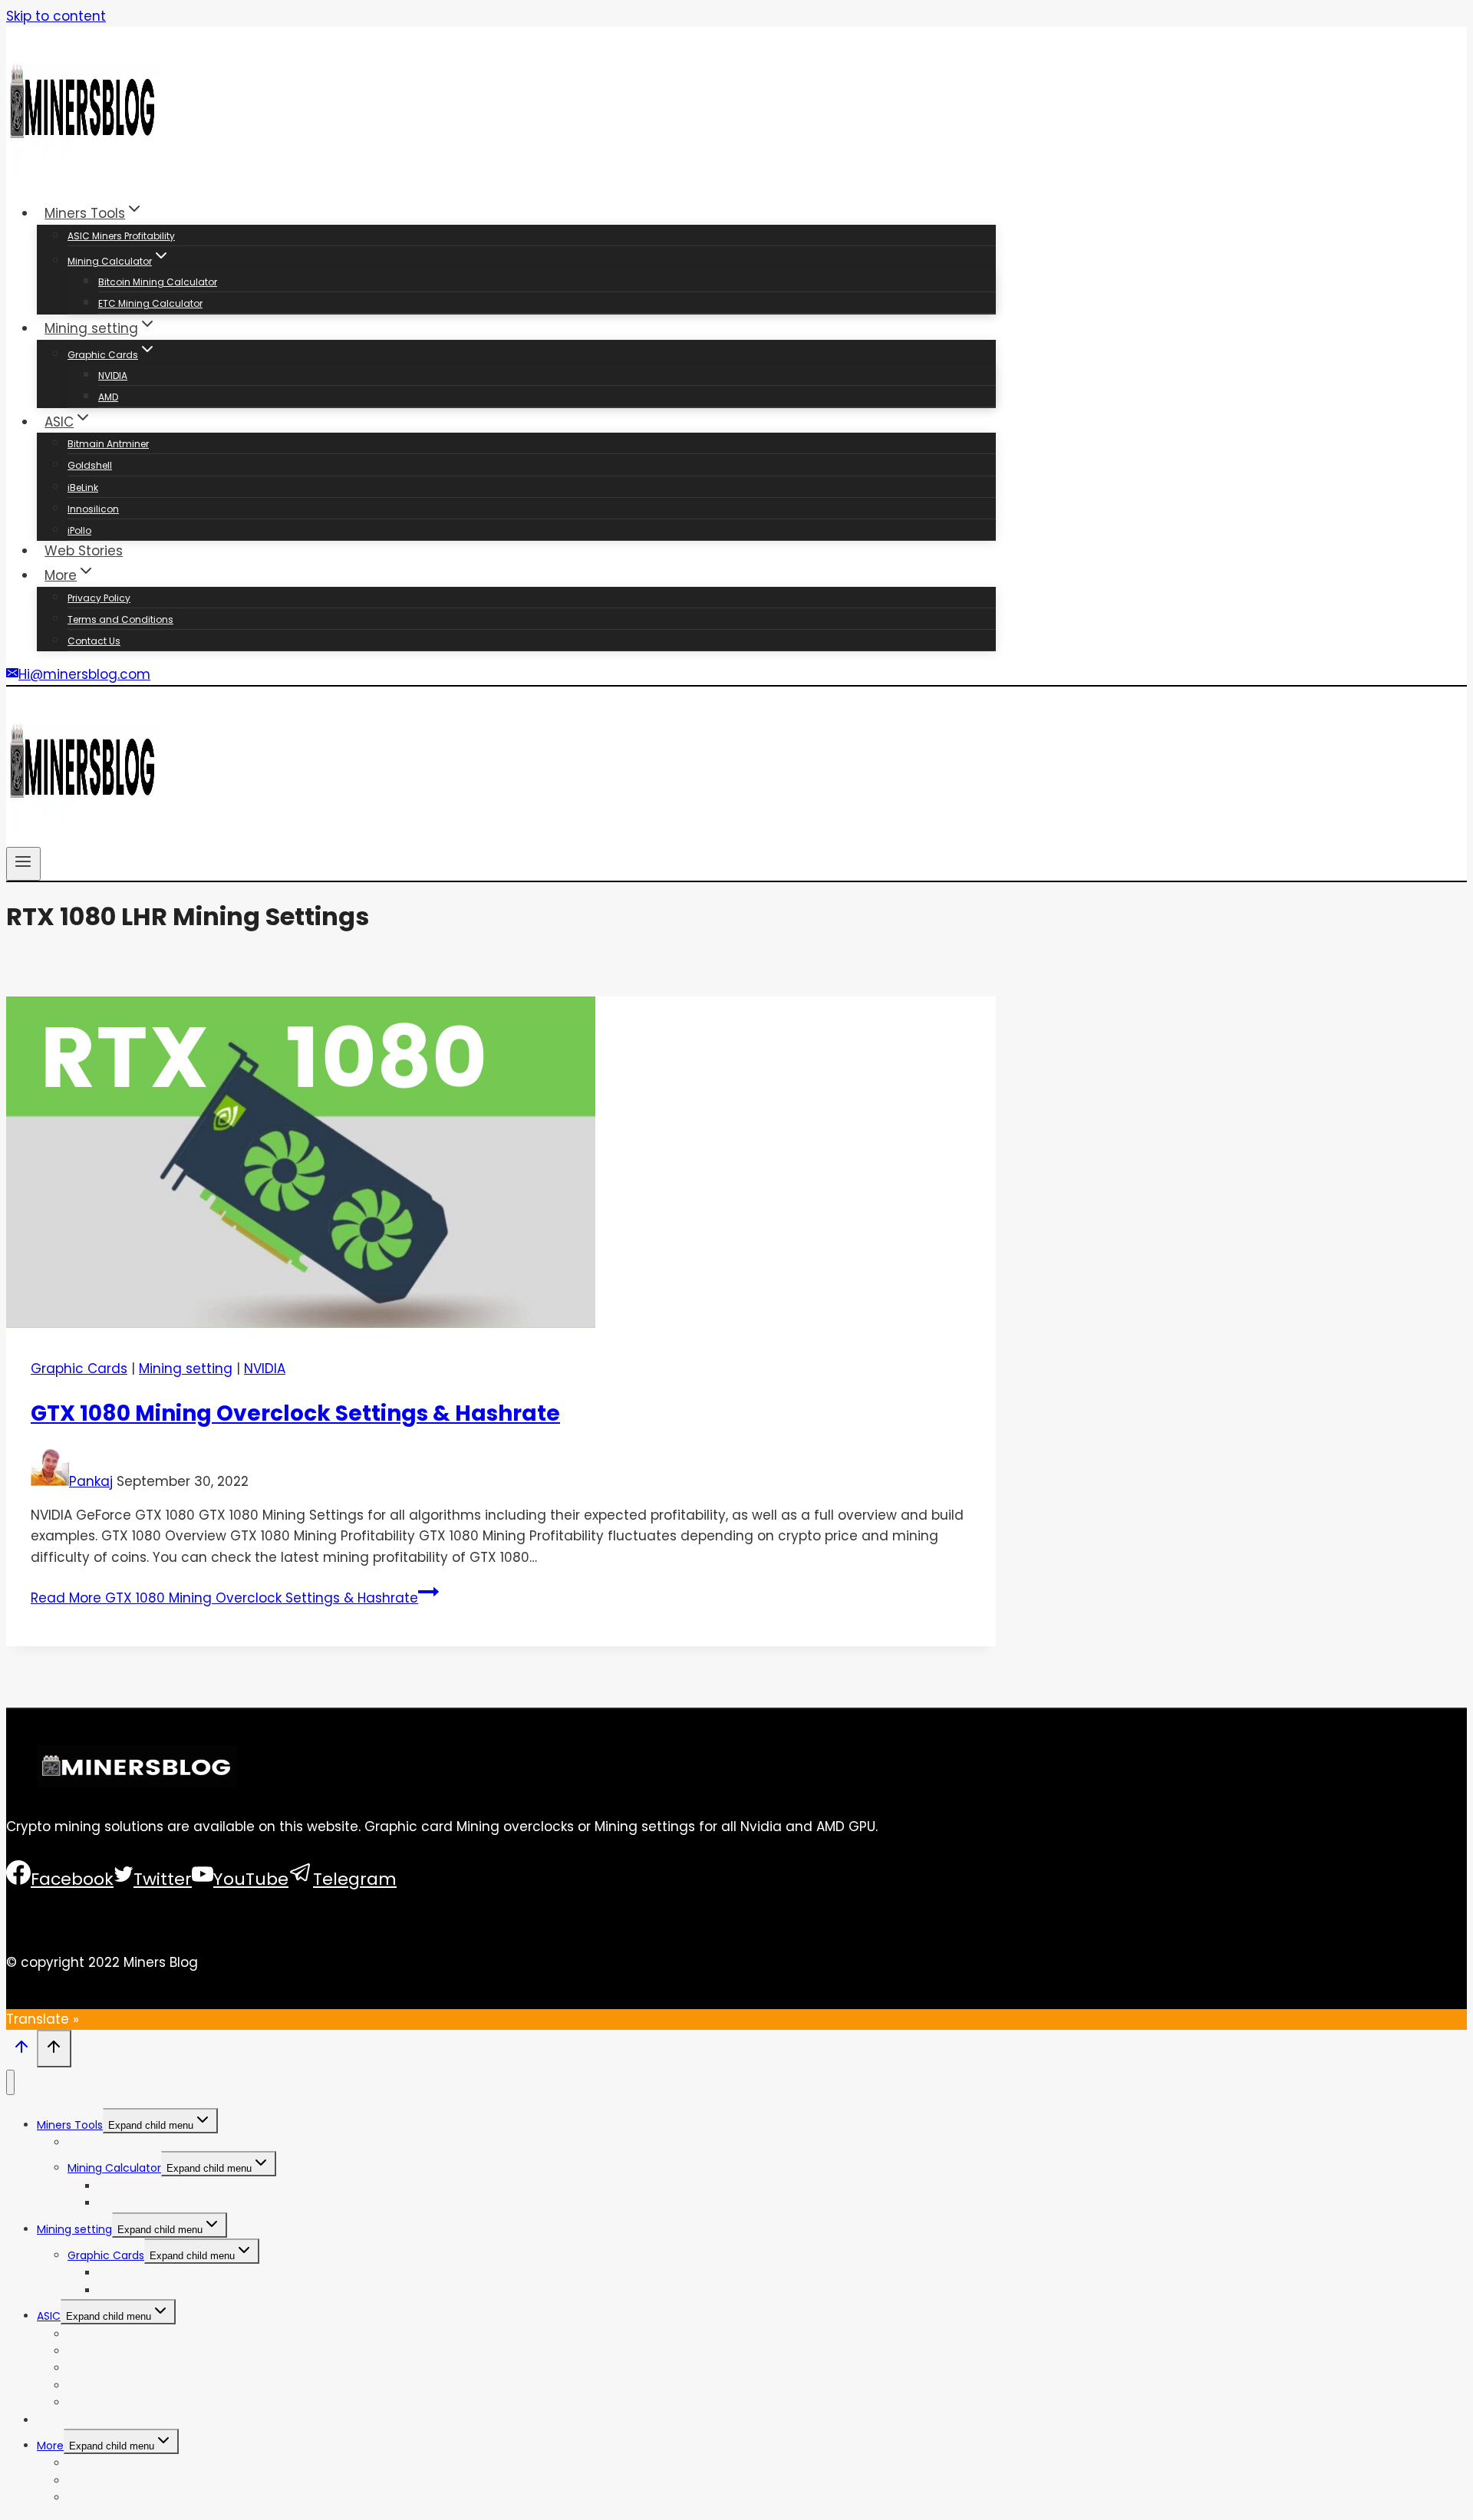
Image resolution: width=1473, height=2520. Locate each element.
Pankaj (91, 1481)
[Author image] (50, 1481)
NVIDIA (113, 376)
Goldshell (90, 465)
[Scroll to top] (21, 2051)
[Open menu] (23, 864)
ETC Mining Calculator (150, 303)
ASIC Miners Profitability (121, 236)
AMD (108, 397)
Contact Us (94, 641)
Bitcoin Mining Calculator (158, 282)
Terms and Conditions (120, 619)
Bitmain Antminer (108, 444)
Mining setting (186, 1369)
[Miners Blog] (83, 176)
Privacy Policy (99, 598)
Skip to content (56, 16)
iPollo (79, 530)
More (50, 2446)
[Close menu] (10, 2082)
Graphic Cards (79, 1369)
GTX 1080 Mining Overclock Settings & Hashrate (295, 1413)
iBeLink (83, 488)
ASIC (49, 2316)
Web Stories (84, 551)
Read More (224, 1598)
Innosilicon (93, 509)
